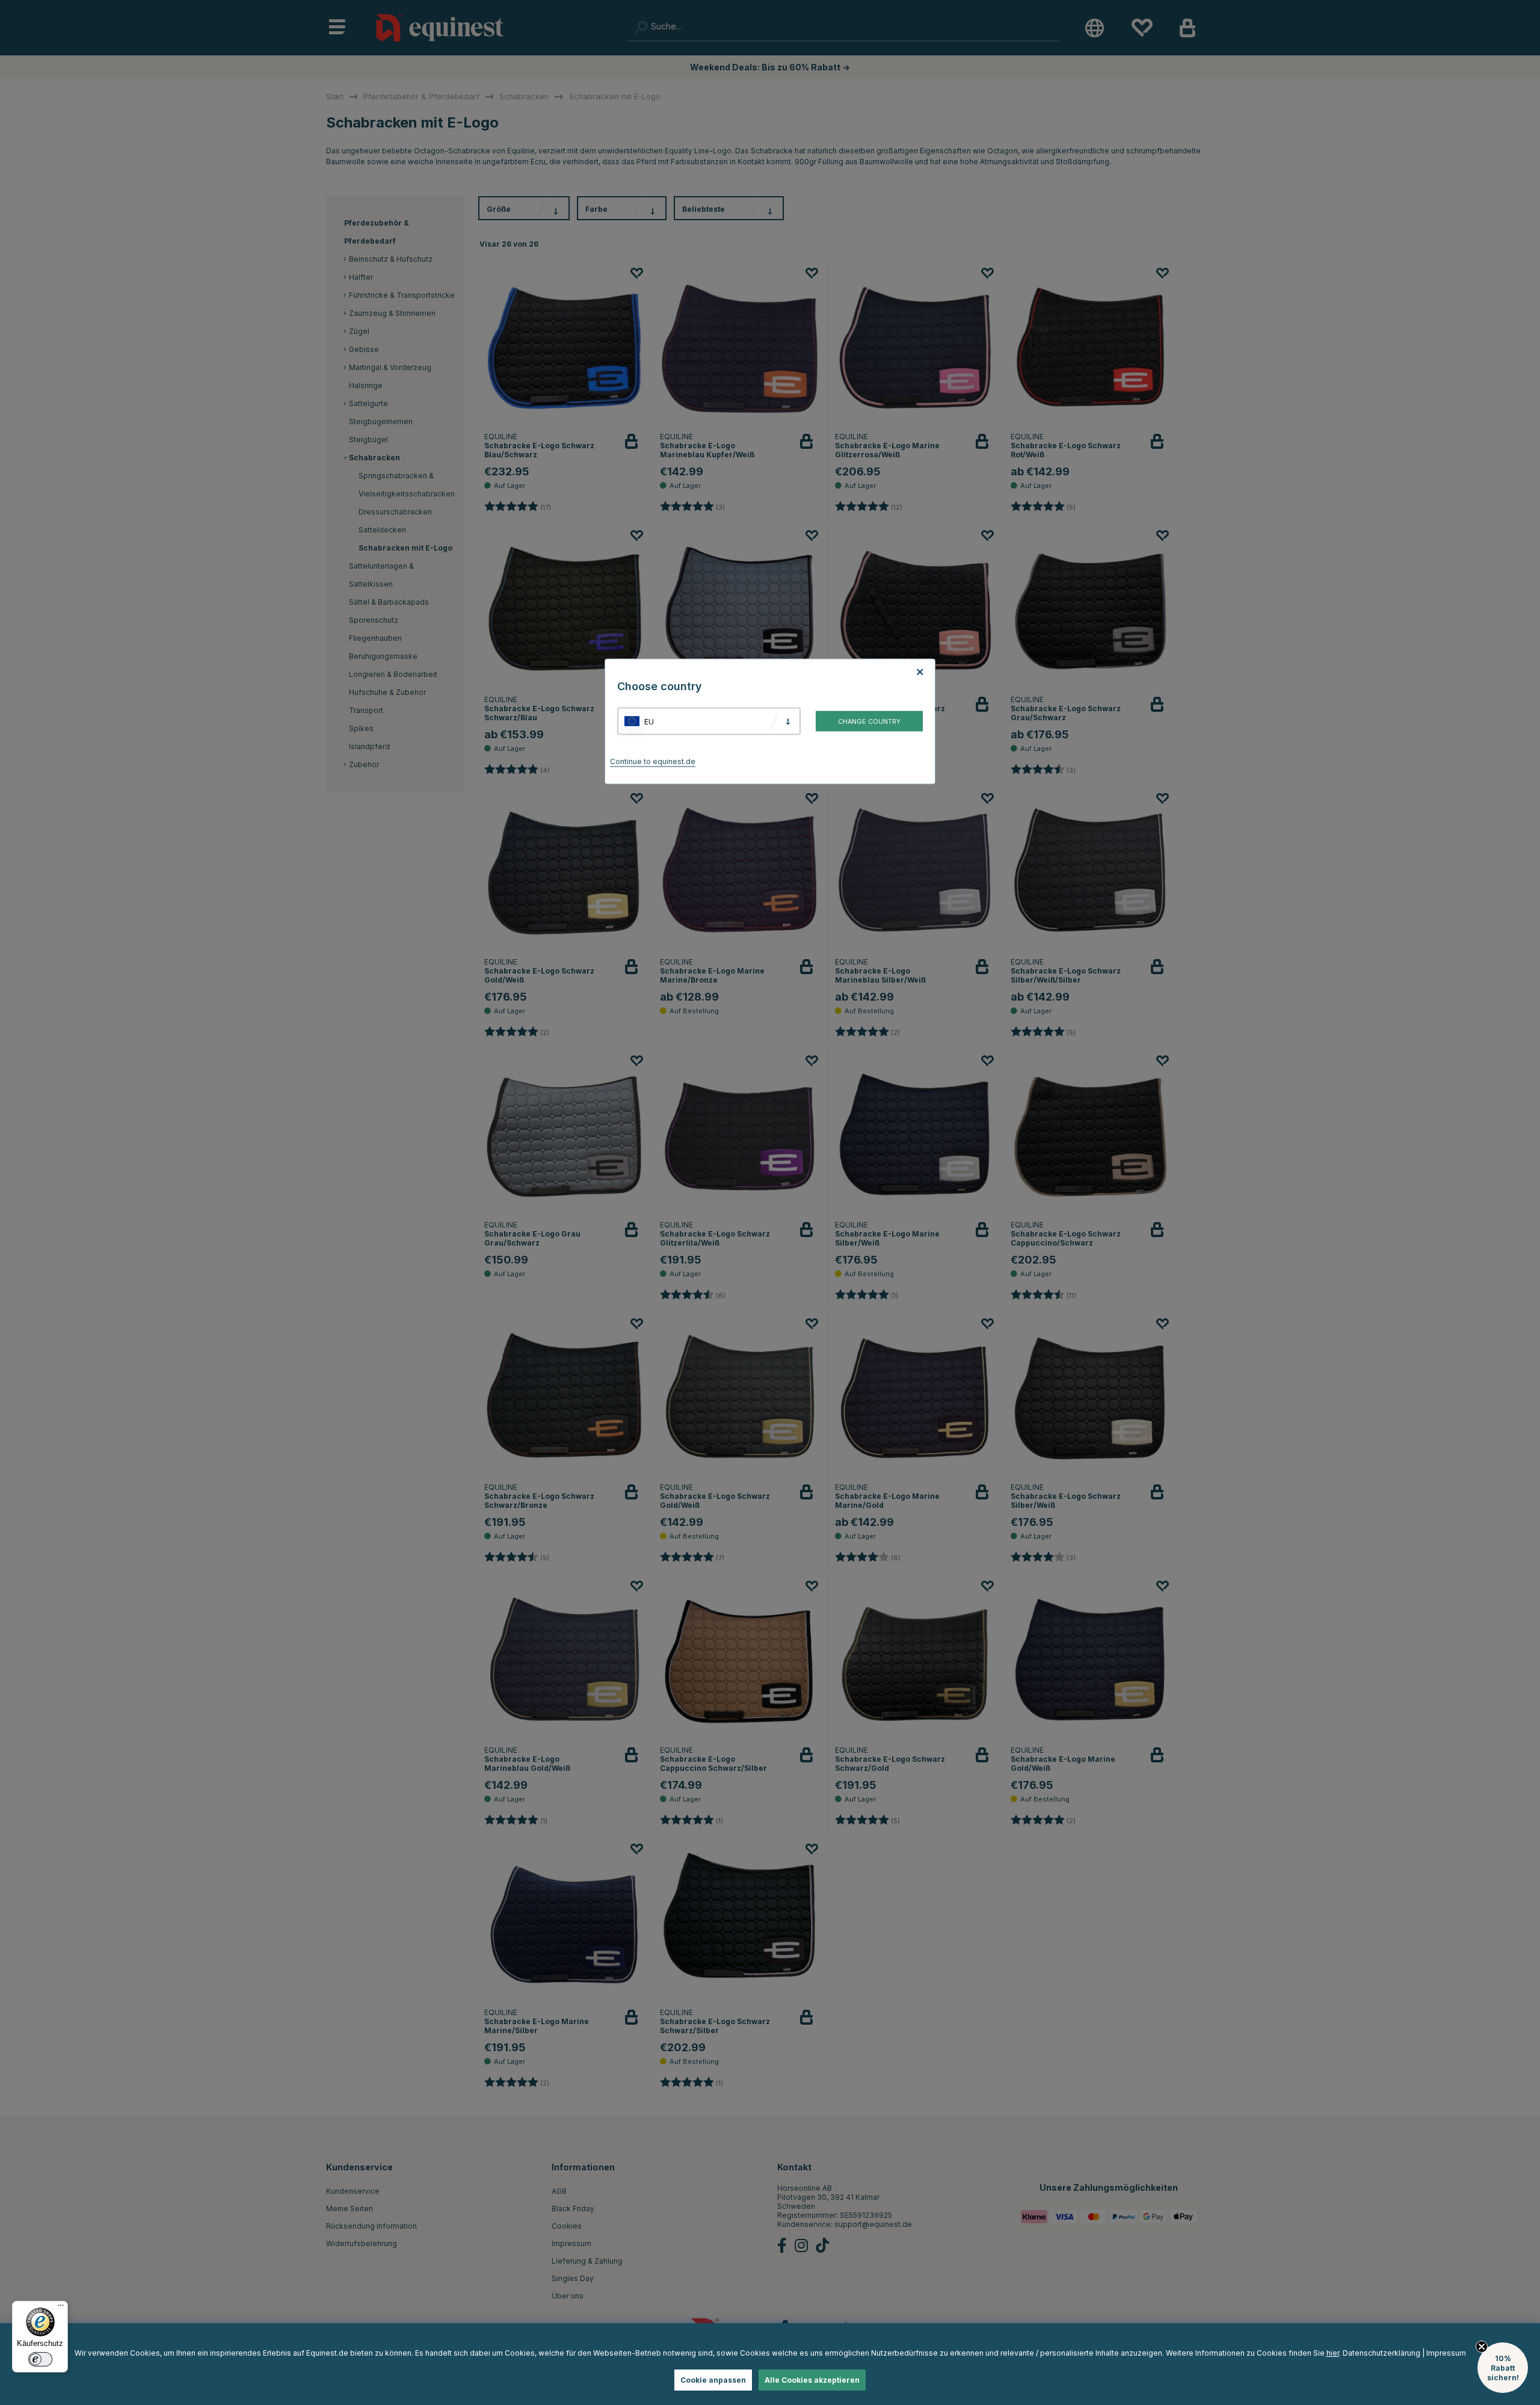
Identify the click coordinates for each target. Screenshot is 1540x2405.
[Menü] (61, 2308)
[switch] (40, 2359)
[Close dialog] (1060, 1063)
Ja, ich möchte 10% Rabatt (921, 1261)
